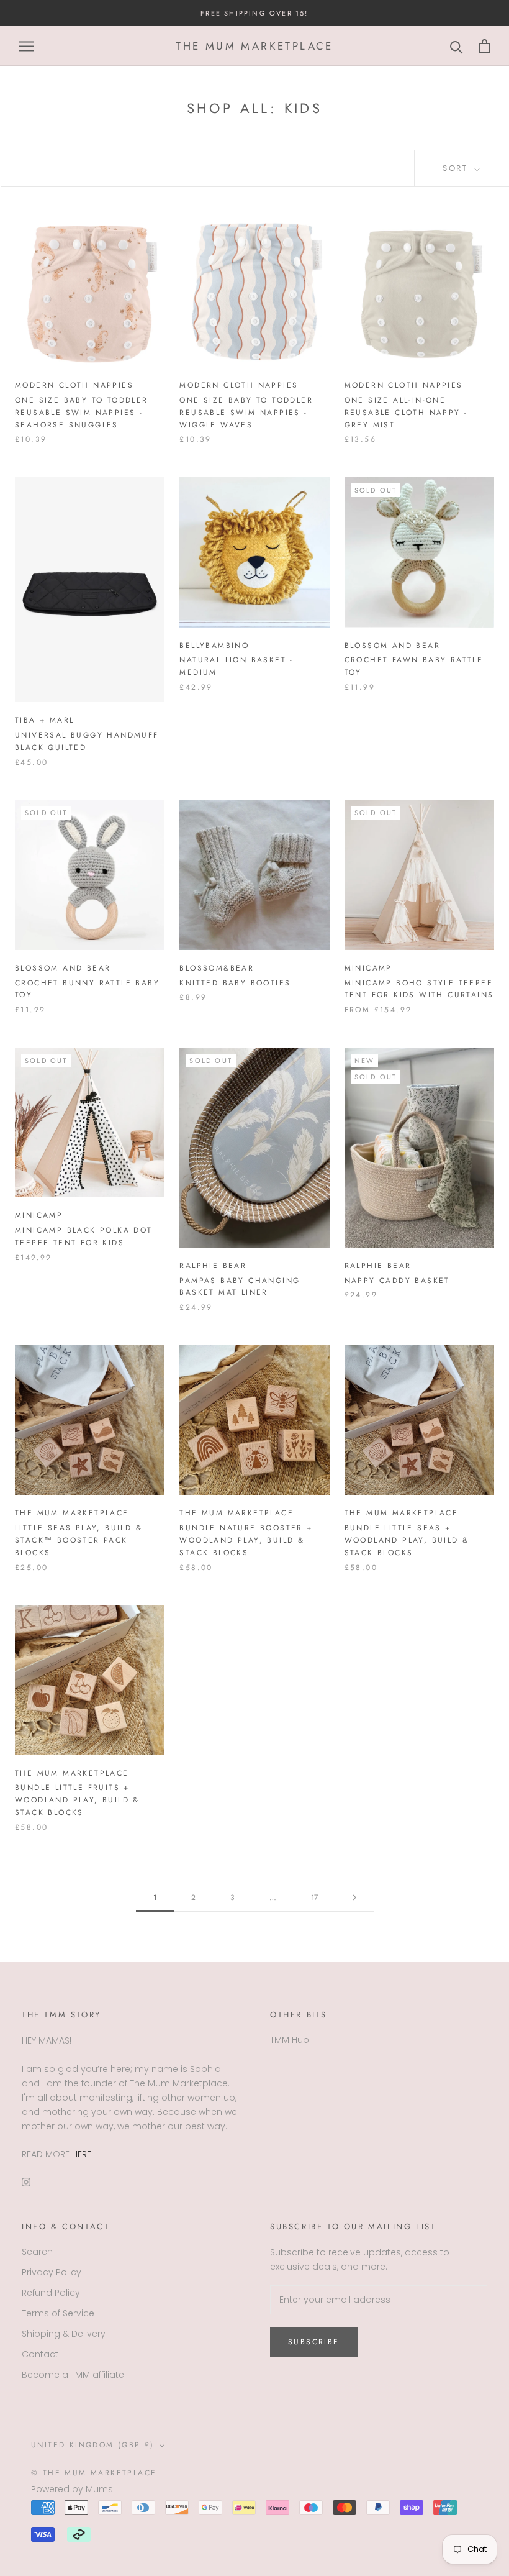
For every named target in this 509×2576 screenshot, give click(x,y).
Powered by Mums (72, 2489)
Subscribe (314, 2342)
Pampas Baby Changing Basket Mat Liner (240, 1287)
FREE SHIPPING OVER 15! (254, 13)
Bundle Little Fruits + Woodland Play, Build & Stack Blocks (77, 1800)
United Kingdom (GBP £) (93, 2445)
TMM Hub (290, 2040)
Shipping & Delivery (64, 2334)
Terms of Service (58, 2313)
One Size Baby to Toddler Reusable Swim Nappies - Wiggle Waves (246, 413)
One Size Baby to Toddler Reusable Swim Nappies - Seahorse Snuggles (82, 413)
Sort (457, 168)
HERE (82, 2154)
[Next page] (354, 1898)
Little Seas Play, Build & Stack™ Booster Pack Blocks (79, 1540)
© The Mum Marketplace (94, 2473)
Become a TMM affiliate (73, 2375)
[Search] (457, 46)
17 (314, 1898)
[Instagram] (26, 2182)
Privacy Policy (52, 2272)
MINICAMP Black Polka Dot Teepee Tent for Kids (84, 1236)
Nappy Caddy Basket (397, 1281)
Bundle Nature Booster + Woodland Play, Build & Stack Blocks (246, 1540)
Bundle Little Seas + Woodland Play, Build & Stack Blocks (407, 1540)
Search (37, 2252)
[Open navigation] (26, 46)
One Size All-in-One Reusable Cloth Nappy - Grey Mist (406, 413)
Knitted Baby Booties (235, 983)
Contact (40, 2354)
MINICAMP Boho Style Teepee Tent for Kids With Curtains (419, 989)
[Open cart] (484, 46)
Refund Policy (51, 2293)
